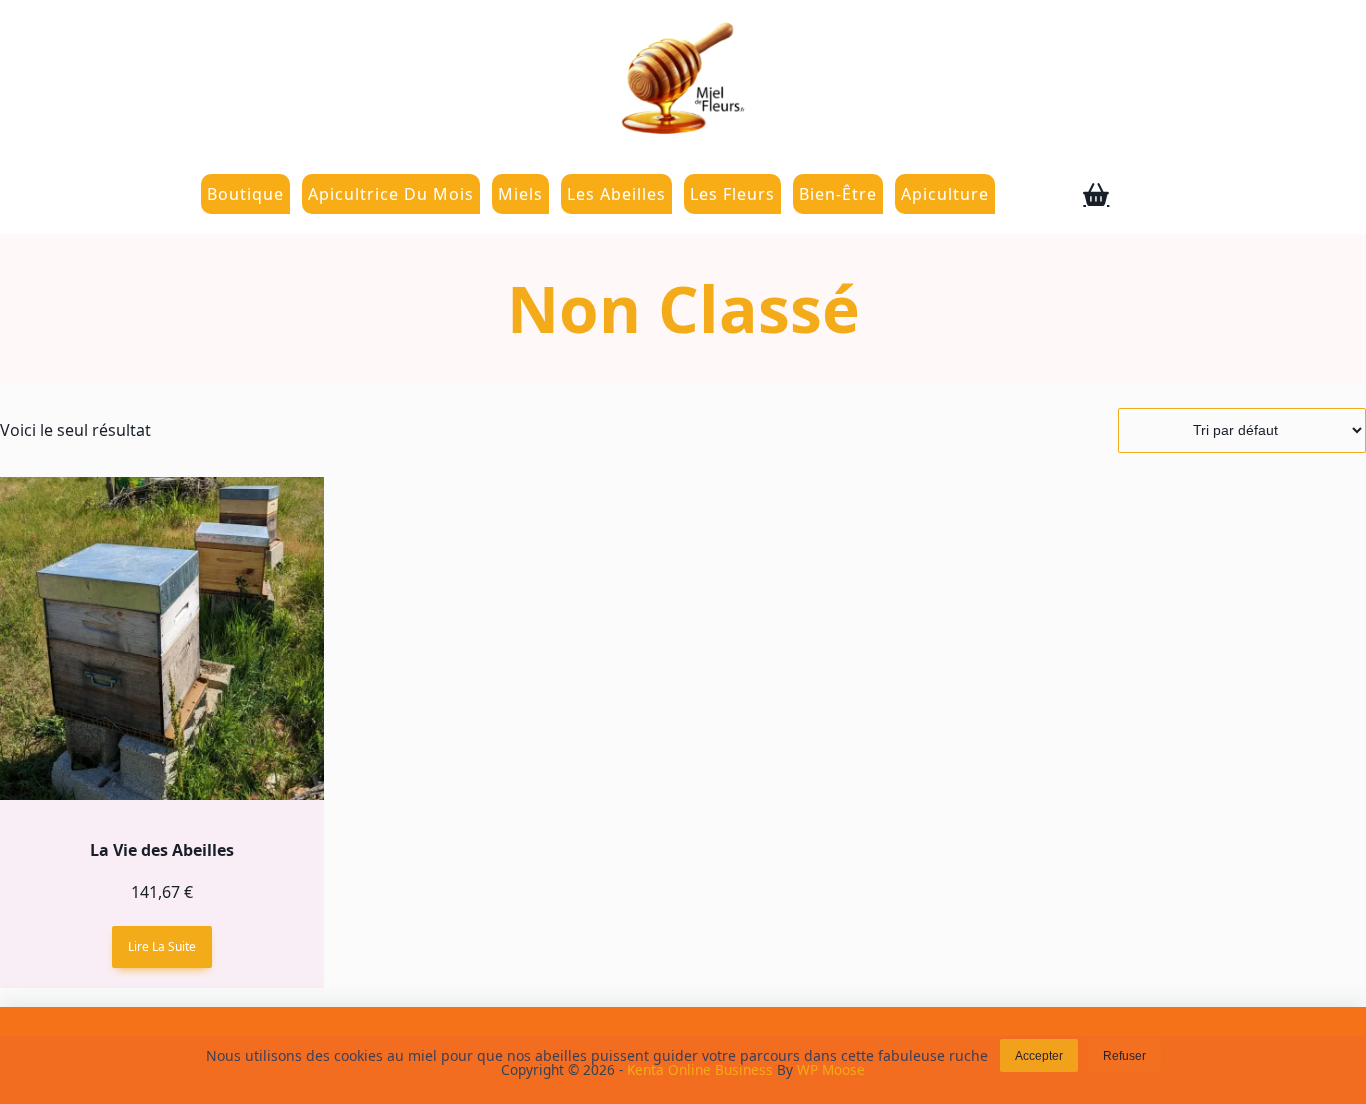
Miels (520, 194)
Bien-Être (838, 194)
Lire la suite (162, 946)
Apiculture (945, 194)
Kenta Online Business (700, 1069)
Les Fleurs (732, 194)
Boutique (245, 194)
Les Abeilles (616, 194)
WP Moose (831, 1069)
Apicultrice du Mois (391, 194)
